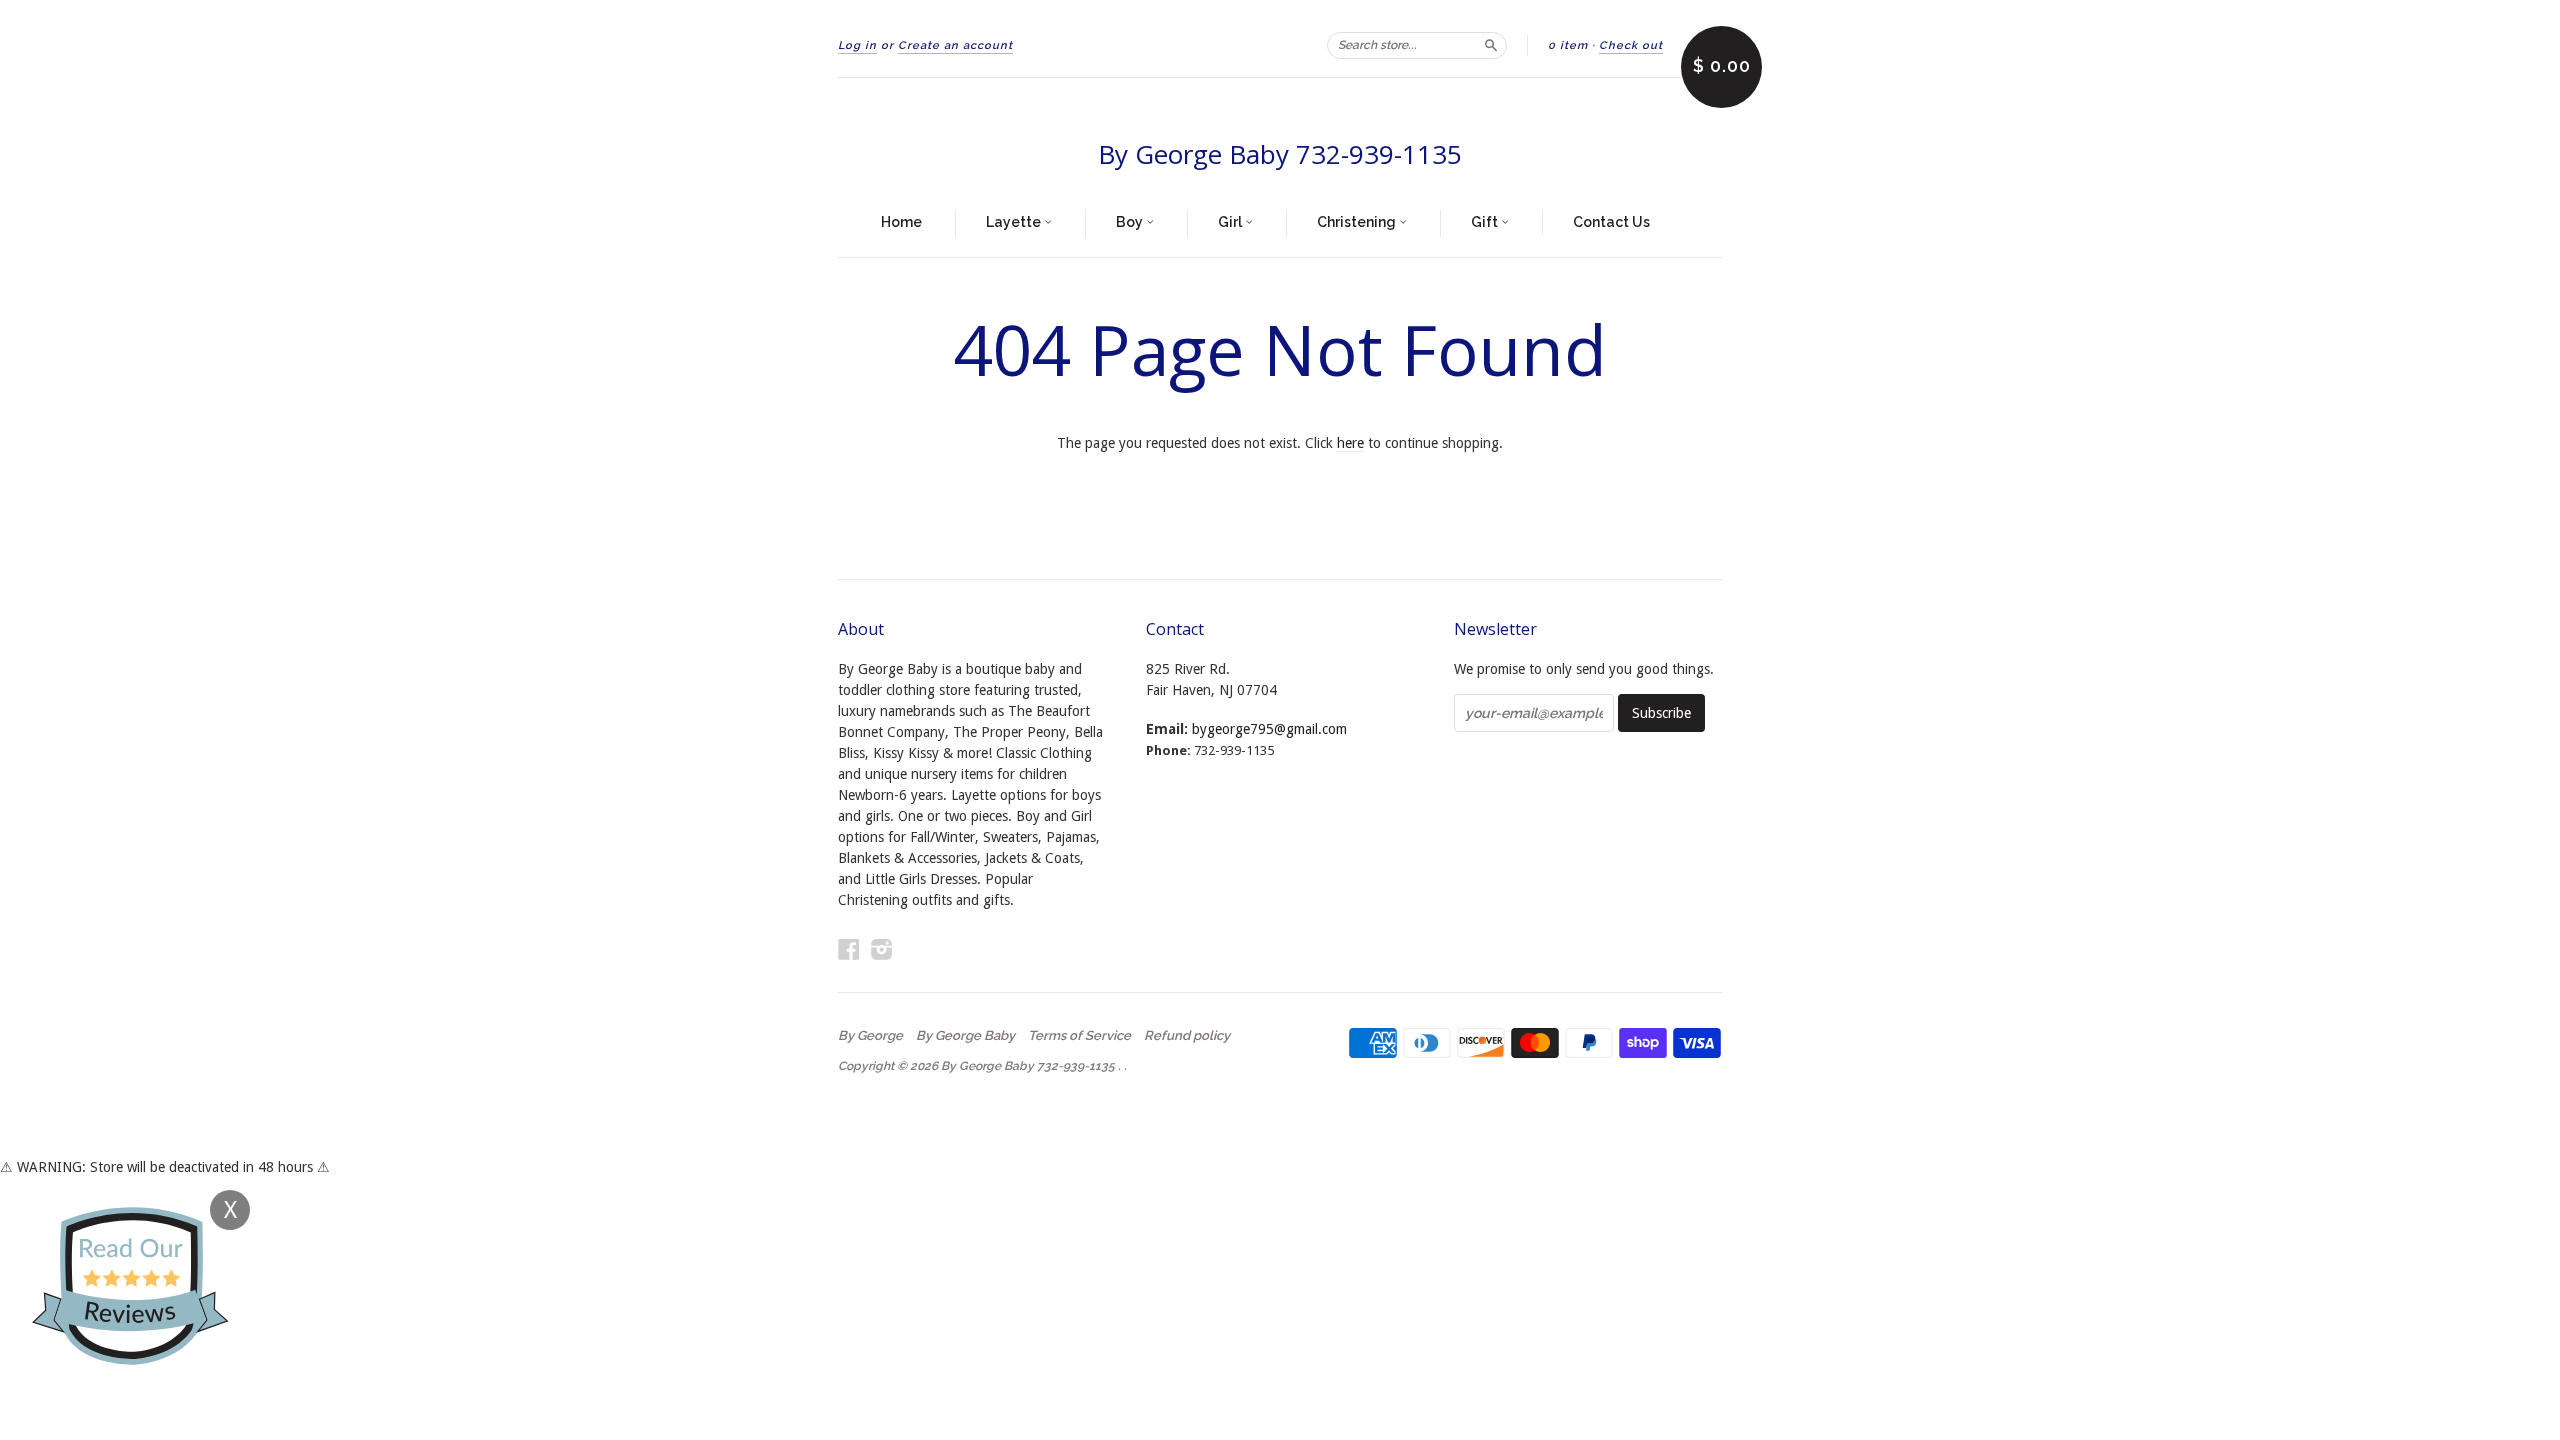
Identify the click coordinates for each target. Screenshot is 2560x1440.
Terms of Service (1079, 1036)
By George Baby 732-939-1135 (1280, 154)
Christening (1358, 222)
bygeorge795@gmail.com (1269, 729)
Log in (857, 45)
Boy (1131, 222)
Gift (1486, 222)
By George (870, 1036)
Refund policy (1187, 1036)
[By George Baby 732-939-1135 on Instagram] (882, 949)
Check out (1631, 45)
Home (901, 222)
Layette (1015, 222)
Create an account (955, 45)
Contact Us (1611, 222)
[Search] (1491, 45)
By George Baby (965, 1036)
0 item (1568, 45)
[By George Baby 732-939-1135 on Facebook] (849, 949)
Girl (1231, 222)
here (1350, 443)
